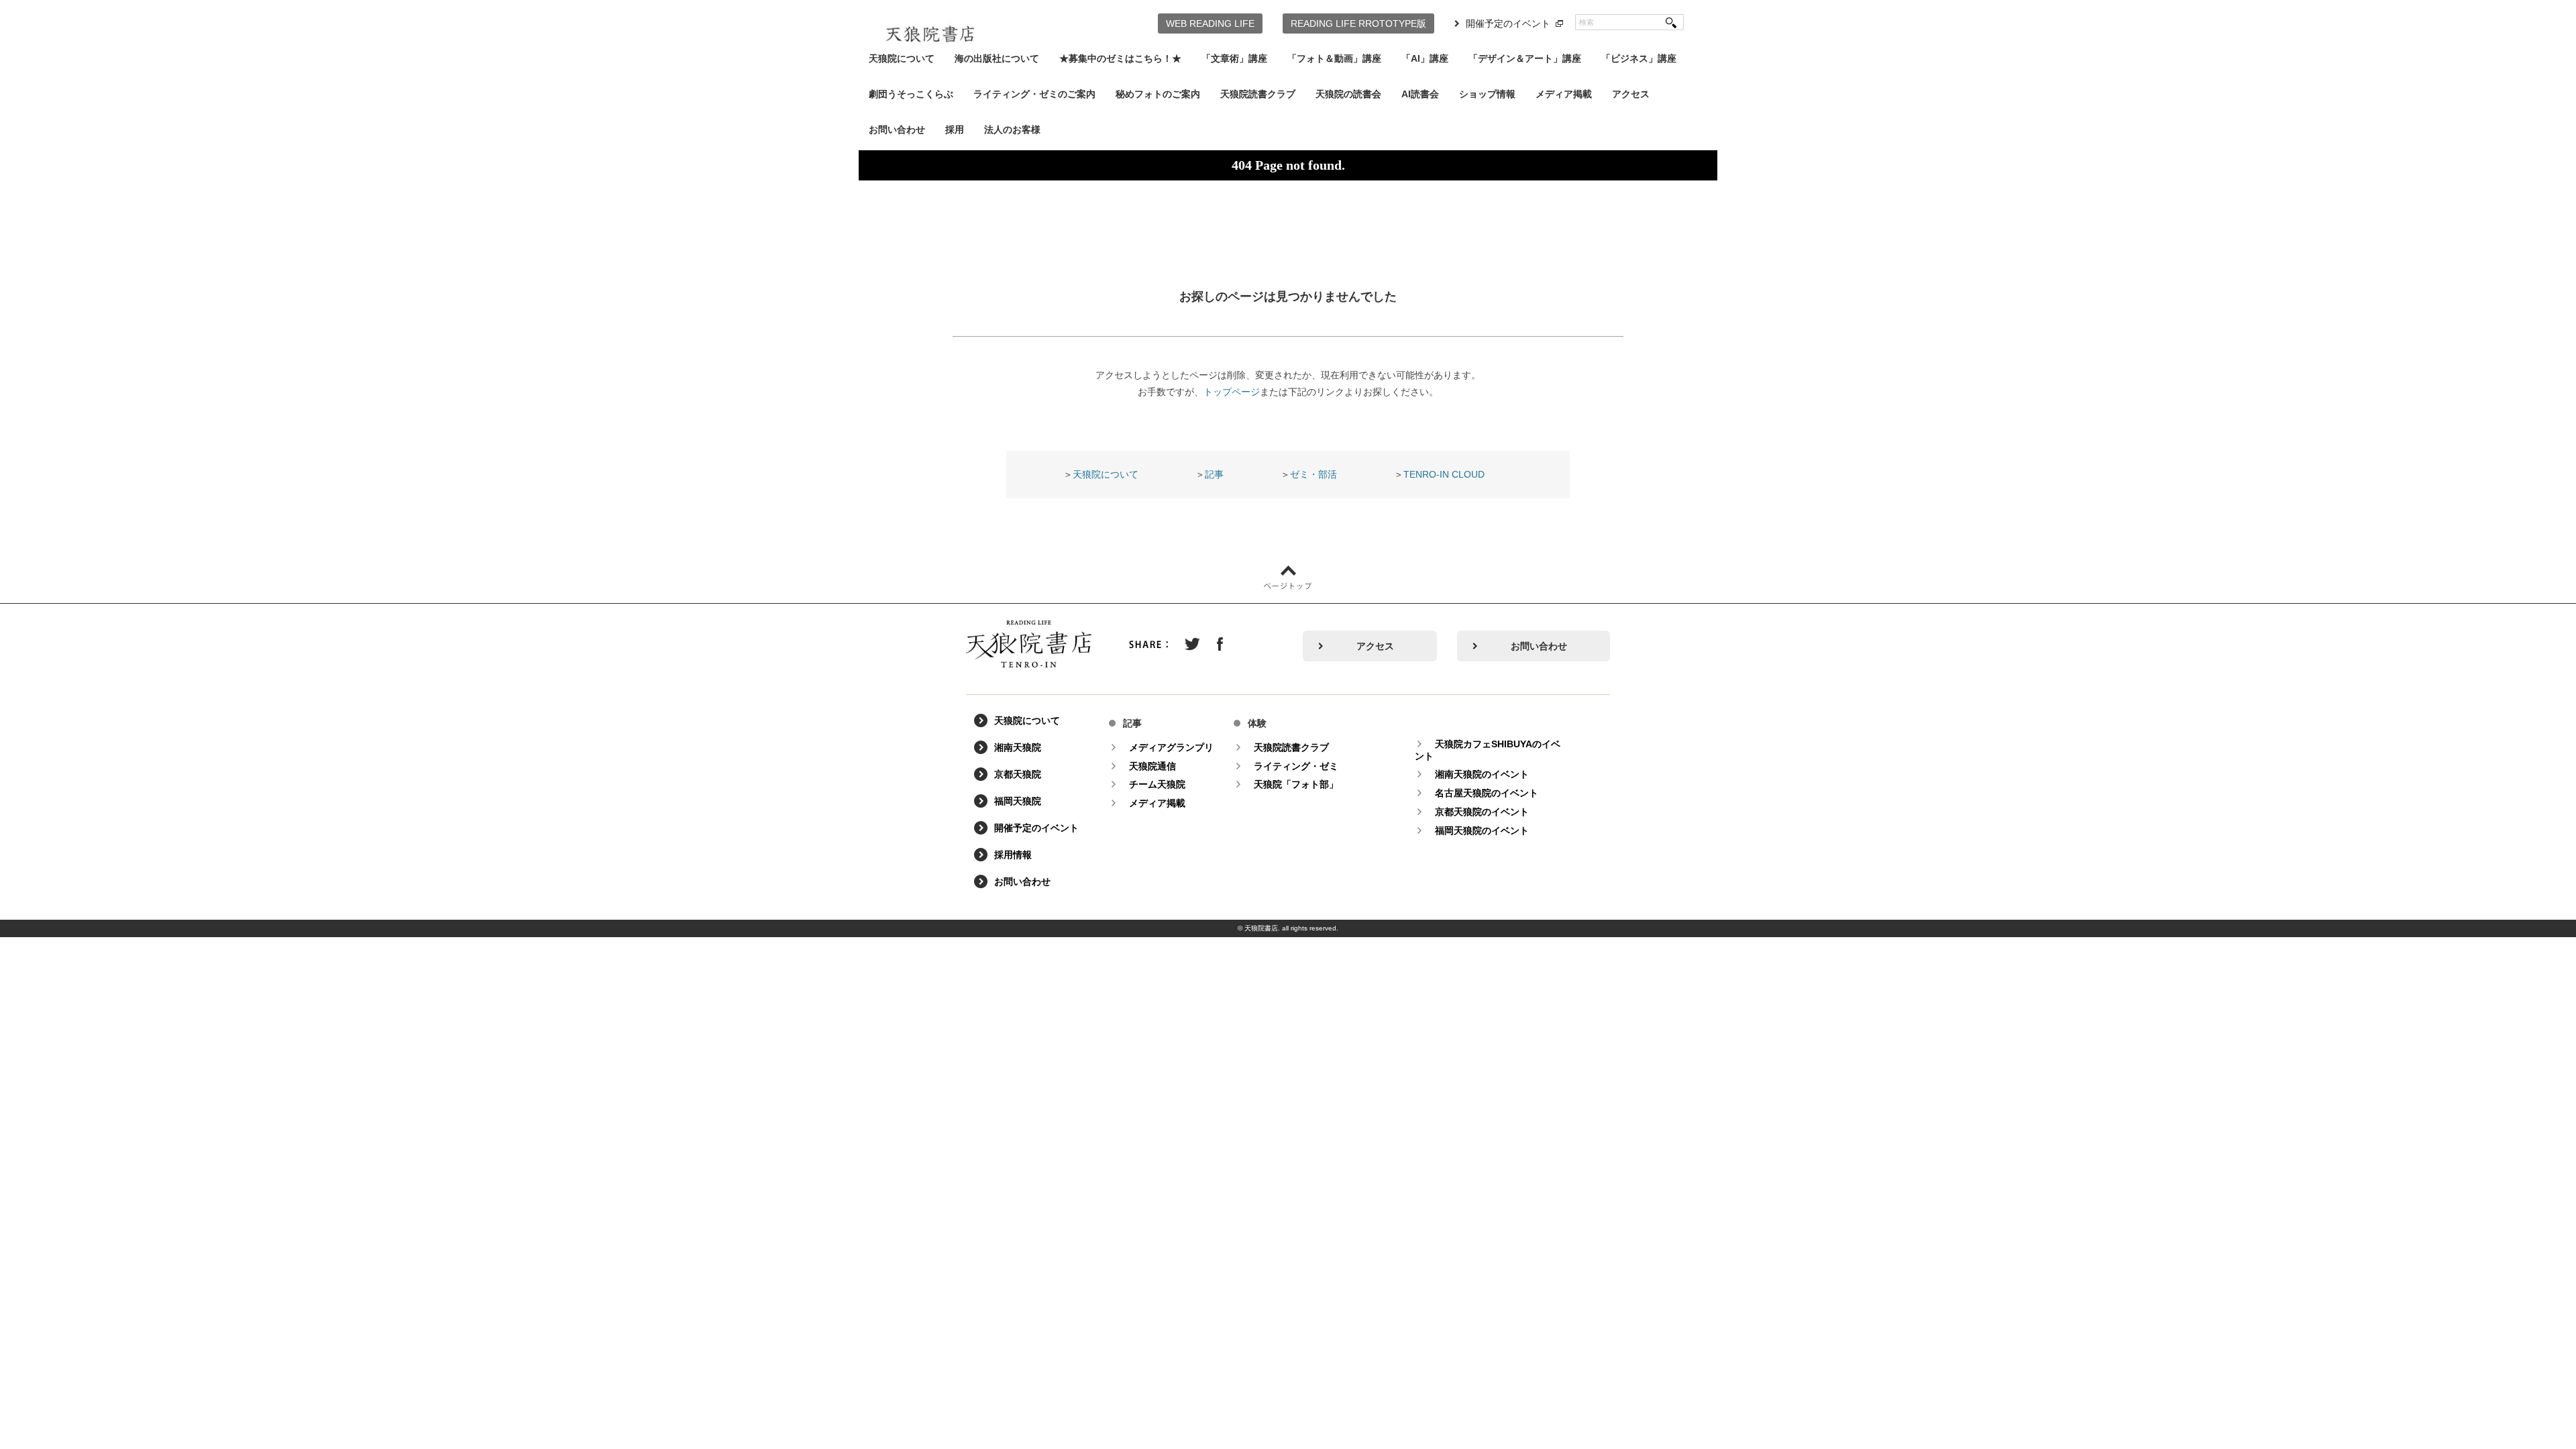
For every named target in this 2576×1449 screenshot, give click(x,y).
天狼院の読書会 (1348, 94)
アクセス (1631, 94)
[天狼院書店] (930, 25)
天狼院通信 (1152, 766)
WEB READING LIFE (1210, 23)
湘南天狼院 (1018, 747)
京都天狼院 (1018, 774)
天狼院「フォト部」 (1296, 784)
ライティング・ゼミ (1296, 766)
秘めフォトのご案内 (1158, 94)
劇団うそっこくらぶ (911, 94)
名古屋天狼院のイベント (1487, 793)
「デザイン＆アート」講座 (1525, 58)
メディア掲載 (1564, 94)
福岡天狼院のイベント (1482, 830)
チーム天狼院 (1157, 784)
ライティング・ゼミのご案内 (1034, 94)
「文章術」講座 (1234, 58)
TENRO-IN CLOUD (1444, 474)
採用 (955, 129)
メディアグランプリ (1171, 747)
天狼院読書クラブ (1258, 94)
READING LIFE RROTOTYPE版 (1358, 23)
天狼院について (902, 58)
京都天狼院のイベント (1482, 812)
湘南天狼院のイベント (1482, 774)
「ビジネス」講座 (1639, 58)
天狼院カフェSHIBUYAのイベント (1488, 750)
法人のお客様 (1012, 129)
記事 (1214, 474)
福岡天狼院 (1018, 801)
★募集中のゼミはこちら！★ (1120, 58)
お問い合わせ (897, 129)
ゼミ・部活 (1313, 474)
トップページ (1232, 392)
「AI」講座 (1425, 58)
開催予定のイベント (1508, 23)
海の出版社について (997, 58)
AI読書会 (1420, 94)
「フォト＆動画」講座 (1334, 58)
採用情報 (1013, 855)
